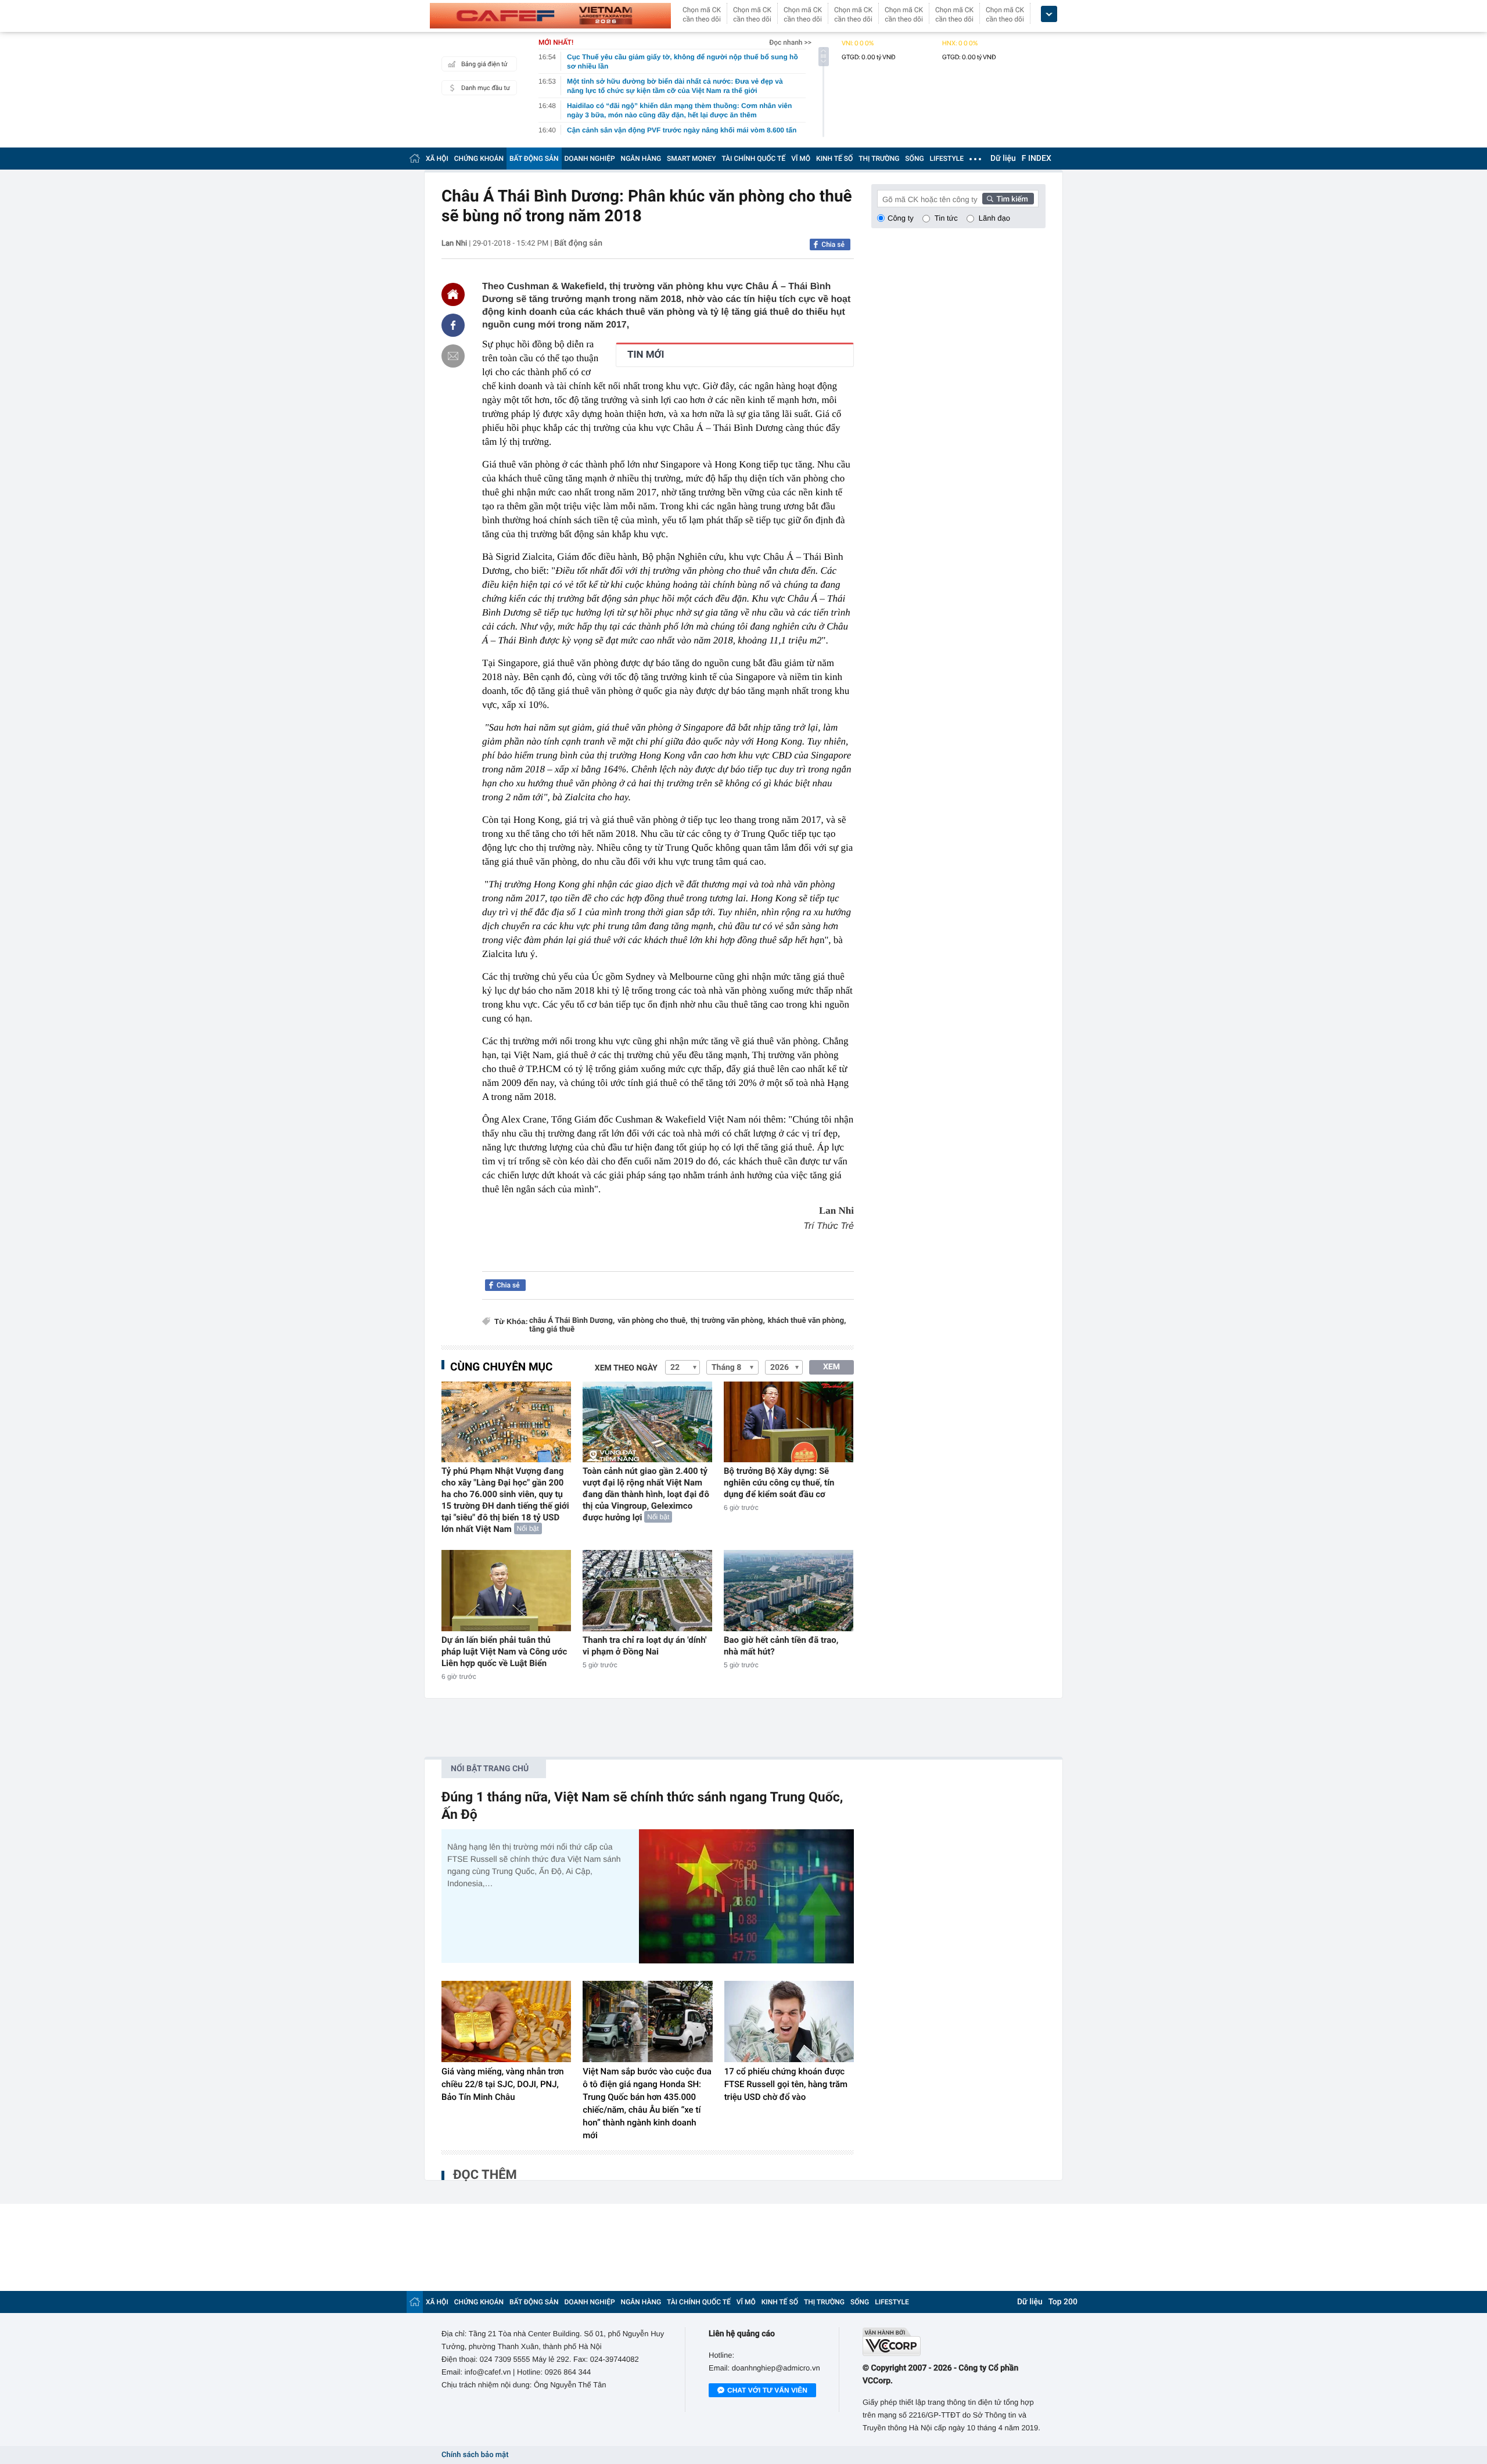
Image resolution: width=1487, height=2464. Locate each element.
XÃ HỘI (437, 159)
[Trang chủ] (415, 158)
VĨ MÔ (801, 159)
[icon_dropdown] (1049, 14)
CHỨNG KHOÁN (479, 159)
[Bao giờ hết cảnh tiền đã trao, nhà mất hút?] (789, 1590)
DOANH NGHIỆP (590, 159)
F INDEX (1037, 159)
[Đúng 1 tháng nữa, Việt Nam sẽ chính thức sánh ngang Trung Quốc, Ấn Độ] (746, 1896)
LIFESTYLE (947, 159)
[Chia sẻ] (453, 325)
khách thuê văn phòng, (807, 1321)
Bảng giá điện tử (484, 64)
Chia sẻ (833, 244)
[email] (453, 356)
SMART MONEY (691, 159)
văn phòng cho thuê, (653, 1321)
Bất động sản (578, 243)
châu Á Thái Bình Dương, (572, 1321)
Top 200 (1063, 2302)
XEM (832, 1367)
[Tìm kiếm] (1008, 199)
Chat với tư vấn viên (767, 2390)
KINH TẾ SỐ (834, 159)
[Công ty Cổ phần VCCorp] (954, 2342)
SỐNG (914, 159)
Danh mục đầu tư (486, 88)
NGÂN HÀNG (641, 159)
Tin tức (946, 218)
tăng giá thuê (552, 1330)
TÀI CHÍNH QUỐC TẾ (753, 159)
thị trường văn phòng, (728, 1321)
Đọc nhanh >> (790, 42)
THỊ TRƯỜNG (879, 159)
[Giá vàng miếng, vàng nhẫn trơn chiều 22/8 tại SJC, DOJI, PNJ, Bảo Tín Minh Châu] (506, 2021)
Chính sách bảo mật (475, 2455)
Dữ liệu (1003, 159)
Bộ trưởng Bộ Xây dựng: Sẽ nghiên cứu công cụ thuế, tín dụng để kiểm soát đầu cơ (779, 1483)
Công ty (901, 218)
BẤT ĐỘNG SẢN (534, 159)
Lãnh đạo (994, 218)
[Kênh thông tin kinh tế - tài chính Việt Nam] (550, 16)
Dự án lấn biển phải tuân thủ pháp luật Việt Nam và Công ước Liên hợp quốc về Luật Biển (504, 1652)
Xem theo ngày (626, 1368)
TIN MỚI (646, 355)
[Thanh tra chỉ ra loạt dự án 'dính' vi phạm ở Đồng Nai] (647, 1590)
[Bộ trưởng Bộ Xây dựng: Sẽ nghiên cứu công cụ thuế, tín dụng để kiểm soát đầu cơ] (789, 1422)
